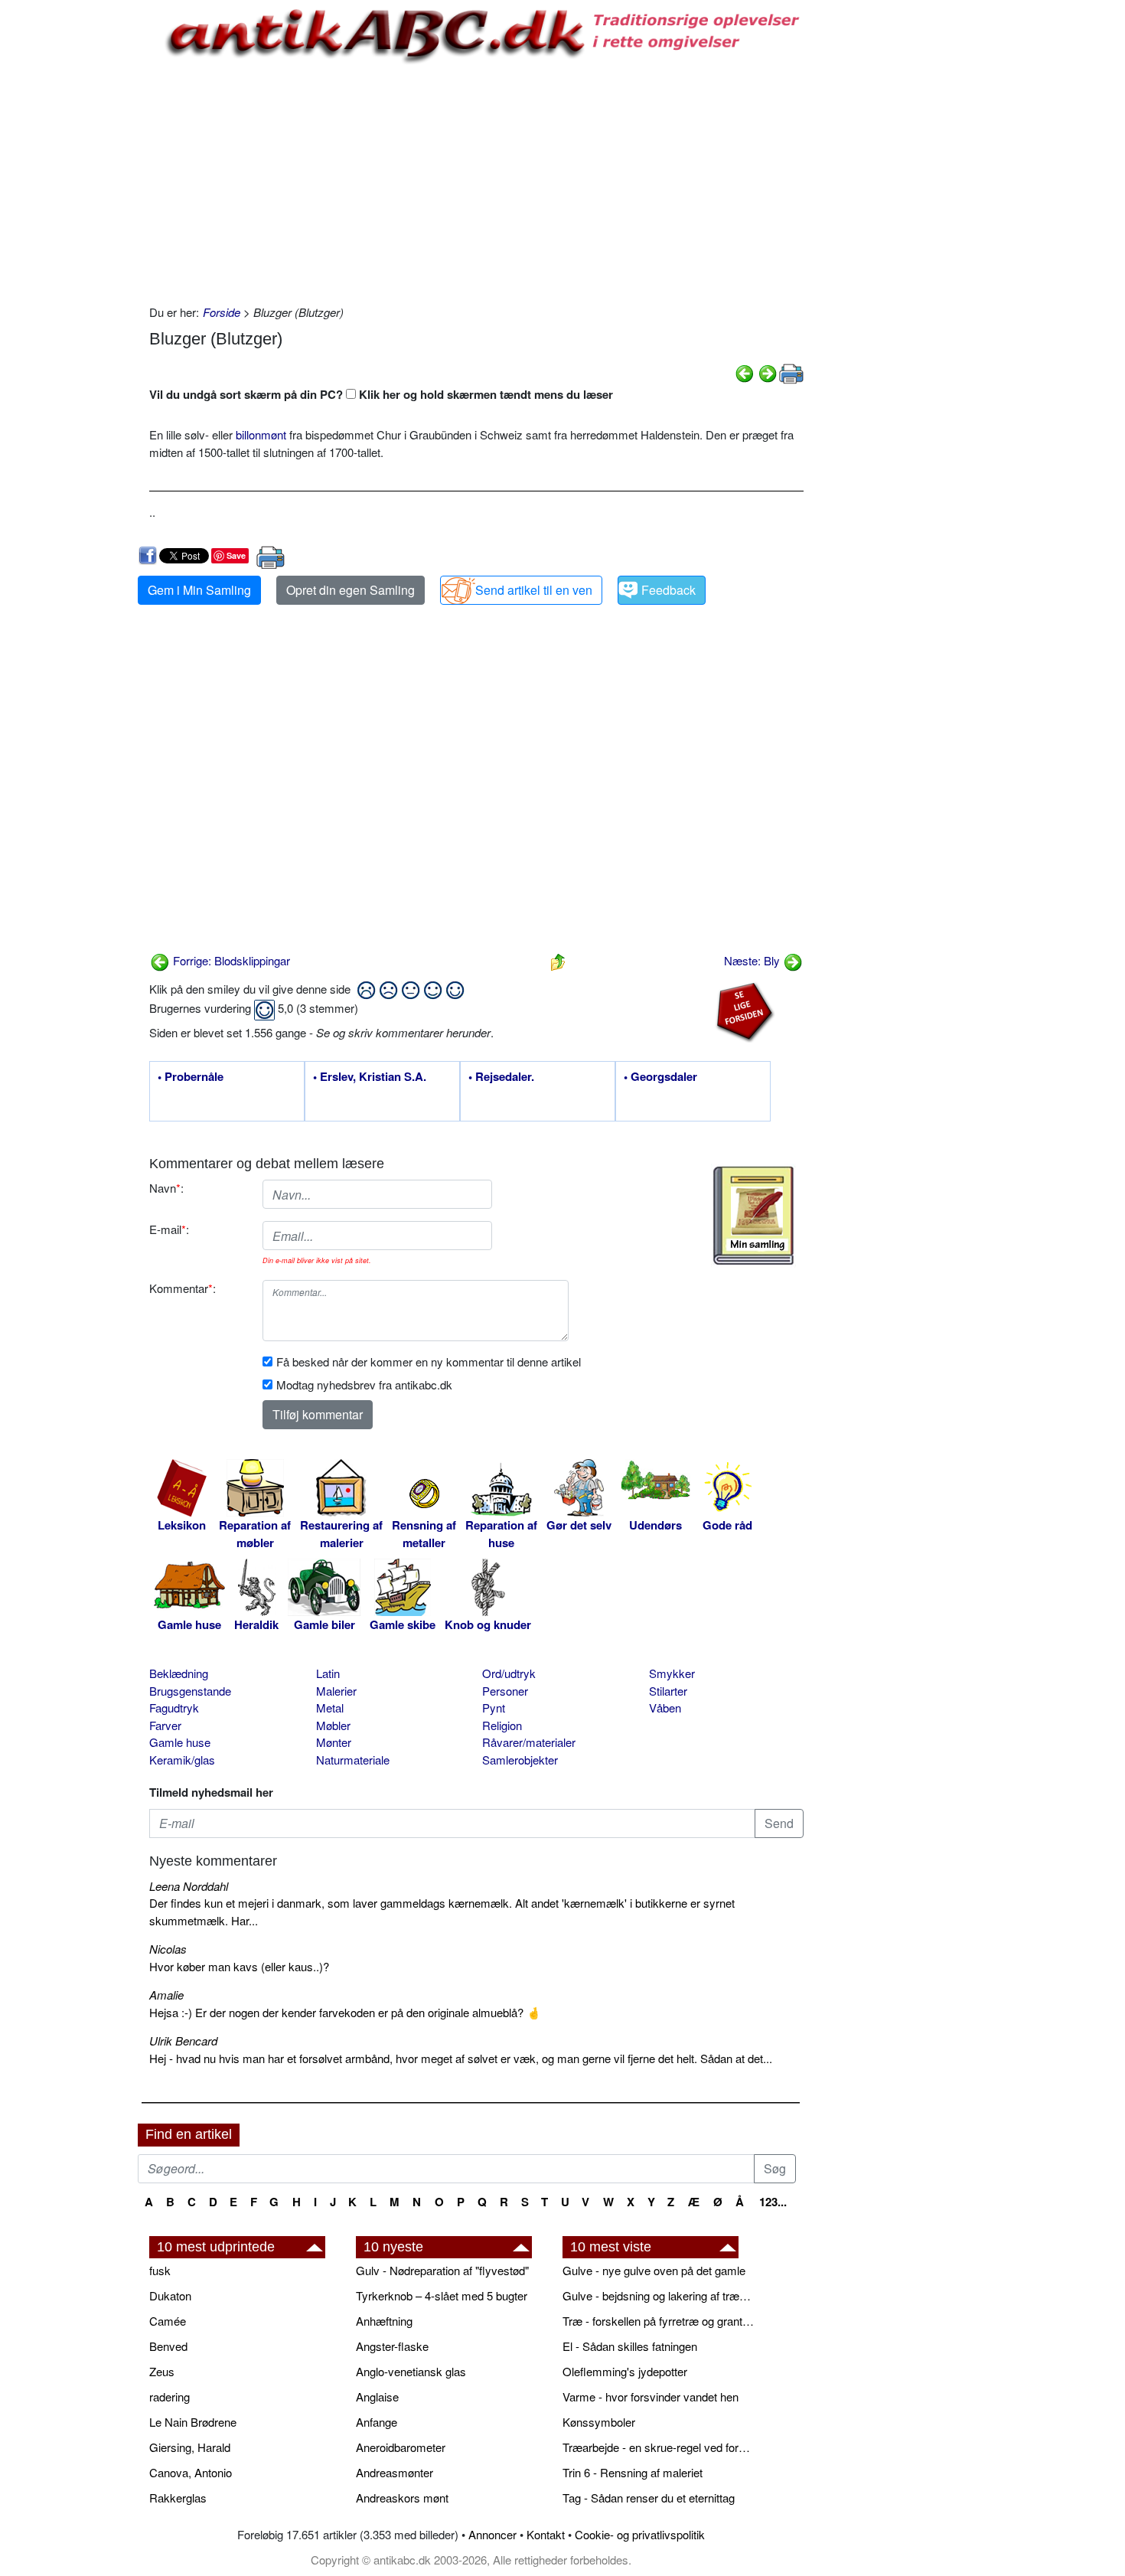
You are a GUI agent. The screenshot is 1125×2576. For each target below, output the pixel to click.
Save (236, 555)
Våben (665, 1708)
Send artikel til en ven (534, 590)
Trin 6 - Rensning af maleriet (633, 2472)
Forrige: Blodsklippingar (230, 960)
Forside (222, 312)
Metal (330, 1708)
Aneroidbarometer (401, 2447)
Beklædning (179, 1673)
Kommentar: (183, 1288)
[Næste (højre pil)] (768, 372)
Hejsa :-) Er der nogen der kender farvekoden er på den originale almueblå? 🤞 (345, 2012)
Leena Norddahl (189, 1886)
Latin (328, 1673)
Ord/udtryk (509, 1673)
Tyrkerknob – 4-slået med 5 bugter (442, 2295)
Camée (168, 2321)
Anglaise (377, 2396)
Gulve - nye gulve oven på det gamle (654, 2270)
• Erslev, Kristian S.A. (370, 1077)
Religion (502, 1725)
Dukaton (170, 2295)
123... (773, 2202)
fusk (160, 2270)
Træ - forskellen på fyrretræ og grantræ (658, 2321)
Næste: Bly (753, 960)
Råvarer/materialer (529, 1742)
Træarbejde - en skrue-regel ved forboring (658, 2447)
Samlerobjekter (520, 1760)
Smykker (672, 1673)
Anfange (377, 2422)
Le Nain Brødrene (193, 2422)
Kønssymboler (599, 2422)
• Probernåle (191, 1077)
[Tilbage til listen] (558, 960)
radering (170, 2396)
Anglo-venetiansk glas (411, 2371)
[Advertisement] (73, 231)
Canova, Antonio (191, 2472)
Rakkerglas (178, 2498)
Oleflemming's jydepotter (625, 2371)
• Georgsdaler (660, 1077)
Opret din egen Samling (351, 590)
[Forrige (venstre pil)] (745, 372)
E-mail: (169, 1229)
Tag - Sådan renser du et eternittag (649, 2498)
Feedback (668, 590)
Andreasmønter (395, 2472)
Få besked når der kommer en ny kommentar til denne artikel (429, 1361)
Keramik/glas (182, 1760)
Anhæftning (384, 2321)
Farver (165, 1725)
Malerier (336, 1691)
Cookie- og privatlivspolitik (640, 2534)
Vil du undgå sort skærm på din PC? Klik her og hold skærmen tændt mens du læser (381, 394)
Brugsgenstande (190, 1691)
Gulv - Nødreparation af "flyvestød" (442, 2270)
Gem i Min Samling (199, 590)
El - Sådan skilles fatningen (630, 2346)
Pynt (494, 1708)
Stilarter (668, 1691)
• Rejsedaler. (501, 1077)
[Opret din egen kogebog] (753, 1216)
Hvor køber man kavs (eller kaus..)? (239, 1966)
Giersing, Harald (190, 2447)
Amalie (166, 1995)
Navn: (166, 1188)
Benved (168, 2346)
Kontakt (546, 2534)
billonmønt (261, 434)
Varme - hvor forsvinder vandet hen (651, 2396)
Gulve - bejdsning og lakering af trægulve (658, 2295)
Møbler (333, 1725)
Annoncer (492, 2534)
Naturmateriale (353, 1760)
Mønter (334, 1742)
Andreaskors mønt (402, 2498)
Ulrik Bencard (183, 2041)
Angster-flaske (392, 2346)
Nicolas (168, 1949)
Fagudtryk (174, 1708)
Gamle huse (180, 1742)
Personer (505, 1691)
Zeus (162, 2371)
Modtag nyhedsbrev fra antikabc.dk (364, 1384)
